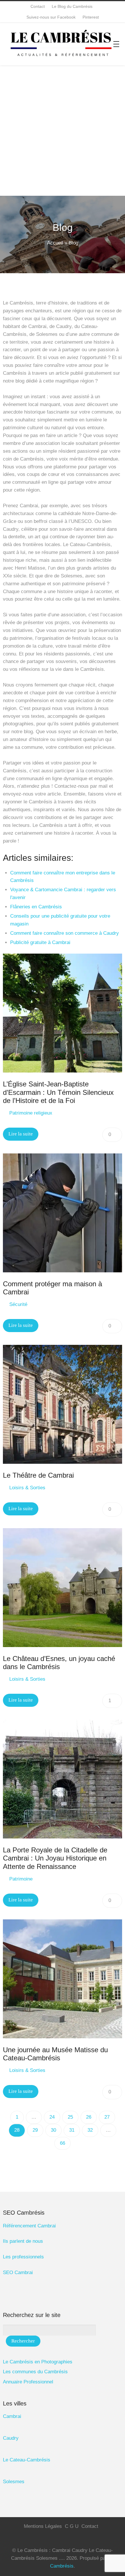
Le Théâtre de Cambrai (38, 1475)
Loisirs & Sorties (27, 1488)
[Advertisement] (63, 131)
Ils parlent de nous (23, 2241)
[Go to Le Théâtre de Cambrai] (63, 1404)
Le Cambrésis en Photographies (38, 2362)
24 (52, 2117)
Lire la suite (21, 1134)
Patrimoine (21, 1879)
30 (53, 2130)
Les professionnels (23, 2257)
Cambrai (12, 2416)
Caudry (11, 2438)
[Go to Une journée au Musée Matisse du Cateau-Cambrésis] (63, 1979)
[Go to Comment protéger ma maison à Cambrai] (63, 1213)
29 (35, 2130)
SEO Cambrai (18, 2272)
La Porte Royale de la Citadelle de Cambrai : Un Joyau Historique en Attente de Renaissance (55, 1858)
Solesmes (14, 2482)
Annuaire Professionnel (28, 2382)
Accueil (55, 243)
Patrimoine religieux (31, 1113)
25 (70, 2117)
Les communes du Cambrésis (35, 2372)
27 (107, 2117)
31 (72, 2130)
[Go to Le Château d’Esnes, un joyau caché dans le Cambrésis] (63, 1588)
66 (63, 2143)
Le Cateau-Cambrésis (27, 2460)
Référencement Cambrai (29, 2226)
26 (89, 2117)
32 (90, 2130)
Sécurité (18, 1304)
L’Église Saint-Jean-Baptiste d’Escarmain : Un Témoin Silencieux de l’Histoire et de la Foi (58, 1092)
